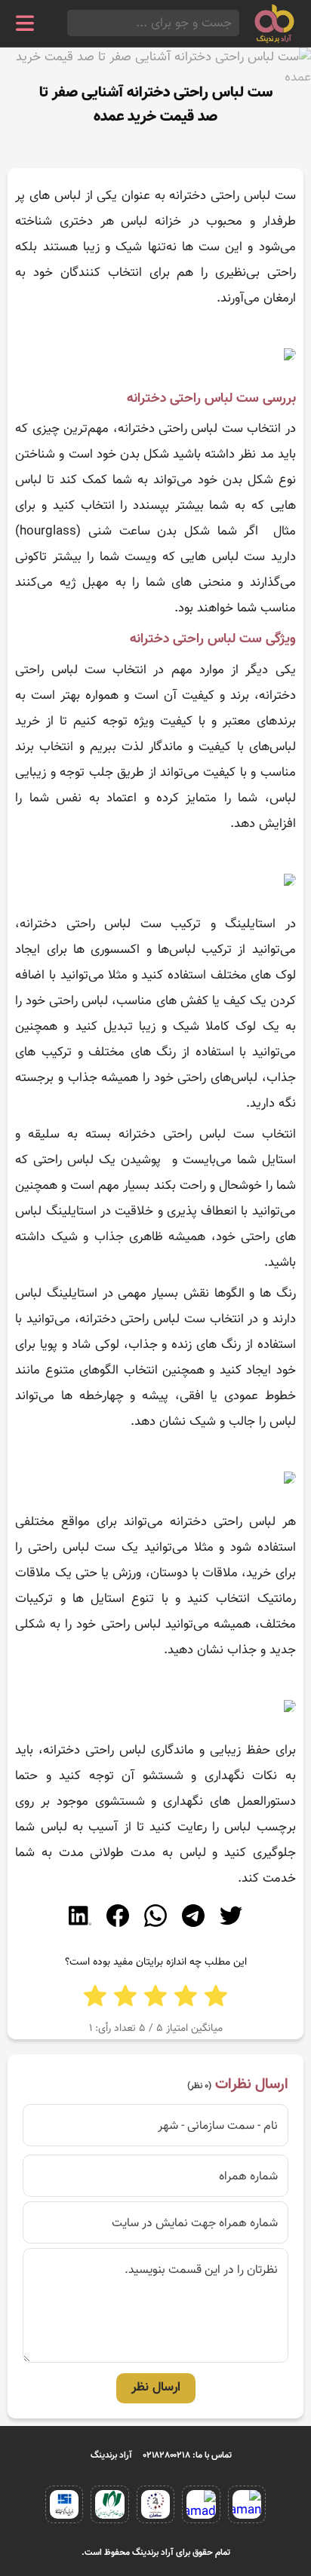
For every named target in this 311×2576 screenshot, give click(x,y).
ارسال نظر (156, 2388)
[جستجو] (72, 23)
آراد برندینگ (111, 2455)
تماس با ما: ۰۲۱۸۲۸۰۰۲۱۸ (188, 2455)
